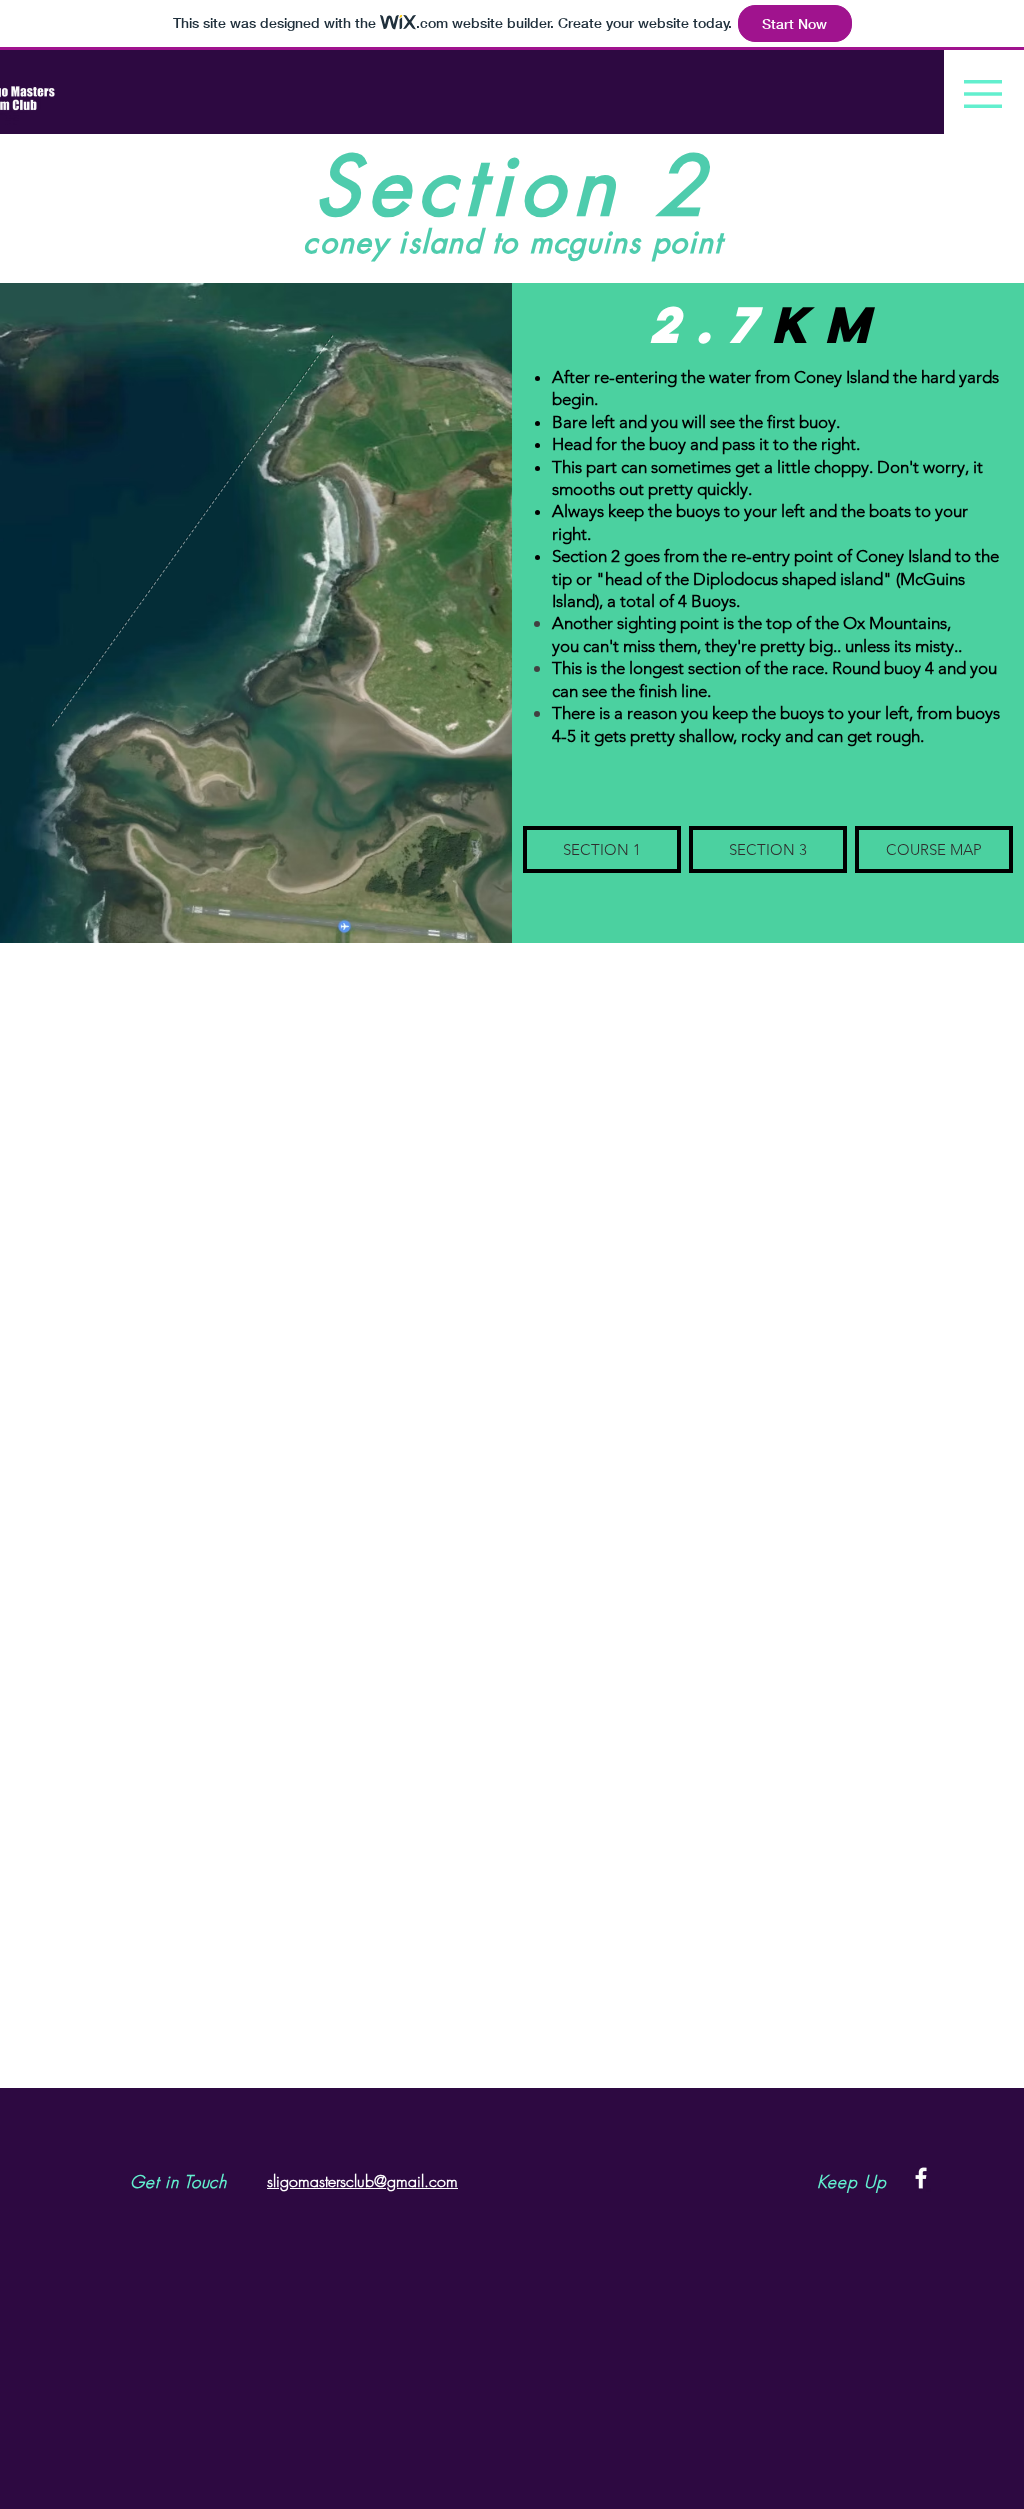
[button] (983, 94)
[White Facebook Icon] (921, 2178)
